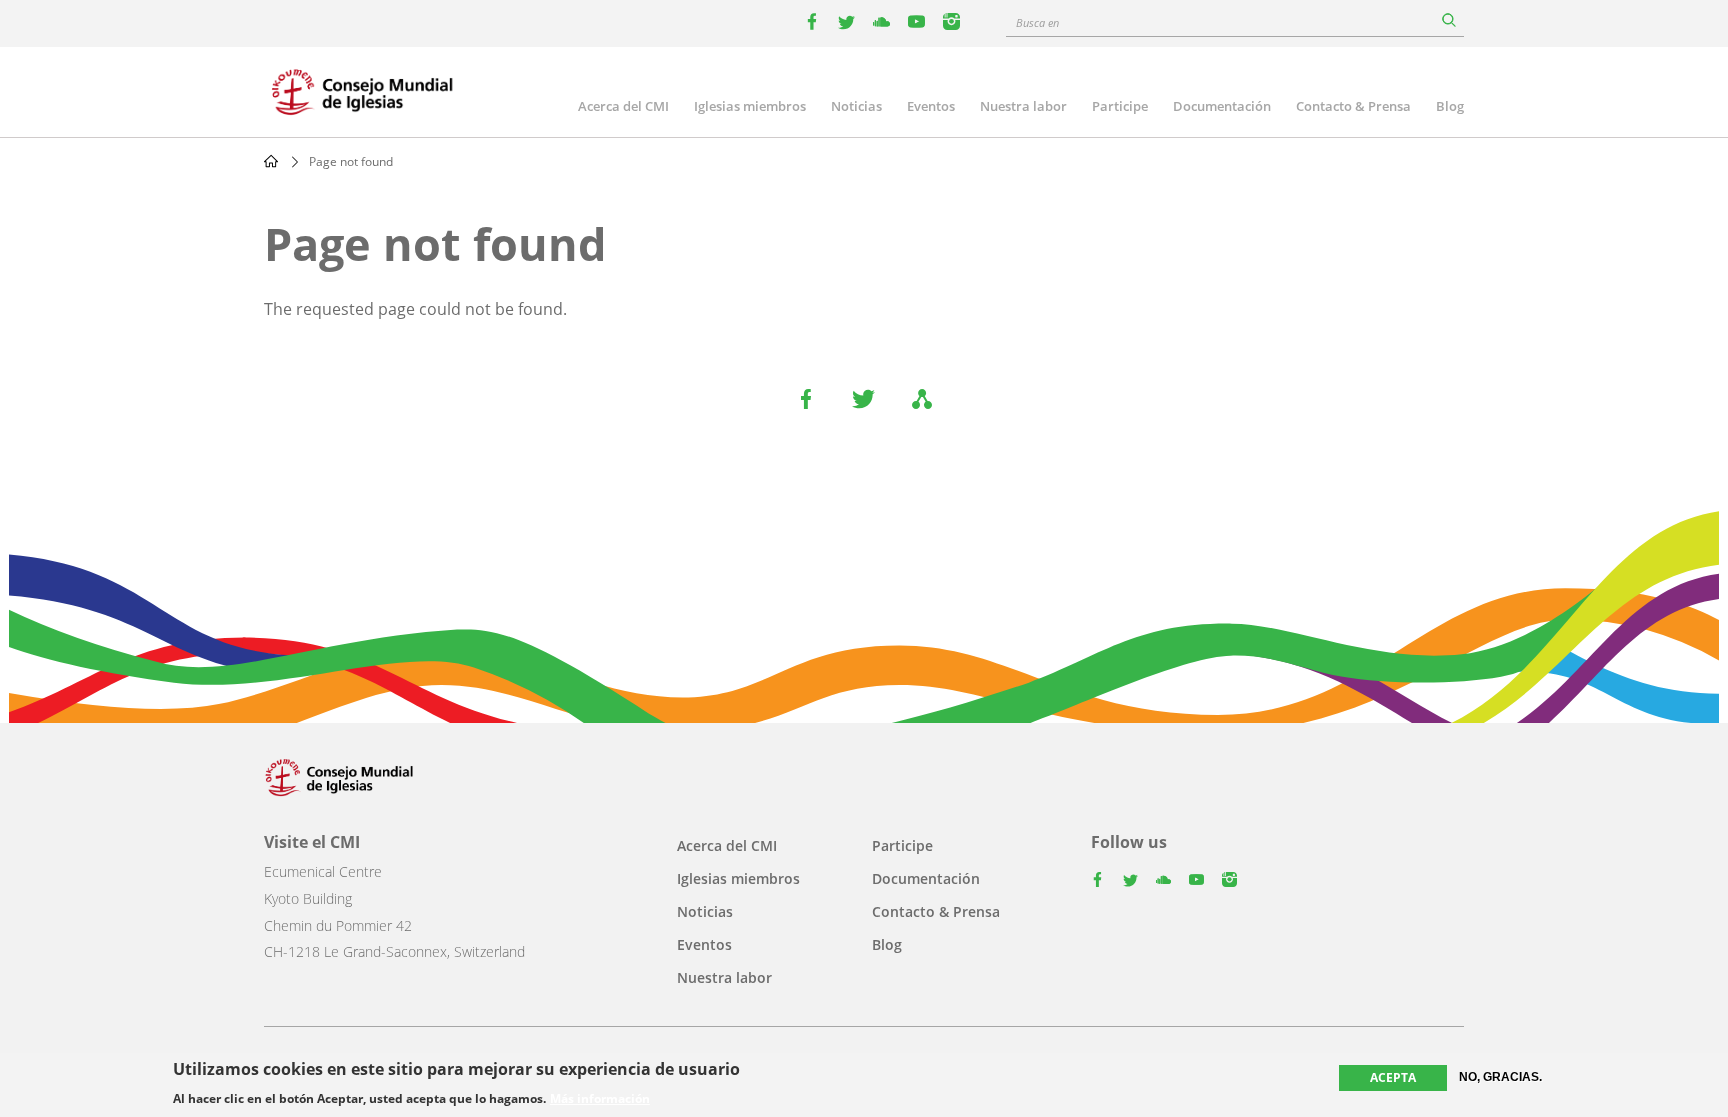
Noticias (856, 106)
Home (271, 161)
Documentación (1222, 106)
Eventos (931, 106)
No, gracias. (1500, 1077)
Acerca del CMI (623, 106)
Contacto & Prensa (1353, 106)
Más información (600, 1099)
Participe (1120, 106)
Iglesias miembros (750, 106)
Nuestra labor (1023, 106)
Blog (1450, 106)
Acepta (1393, 1077)
